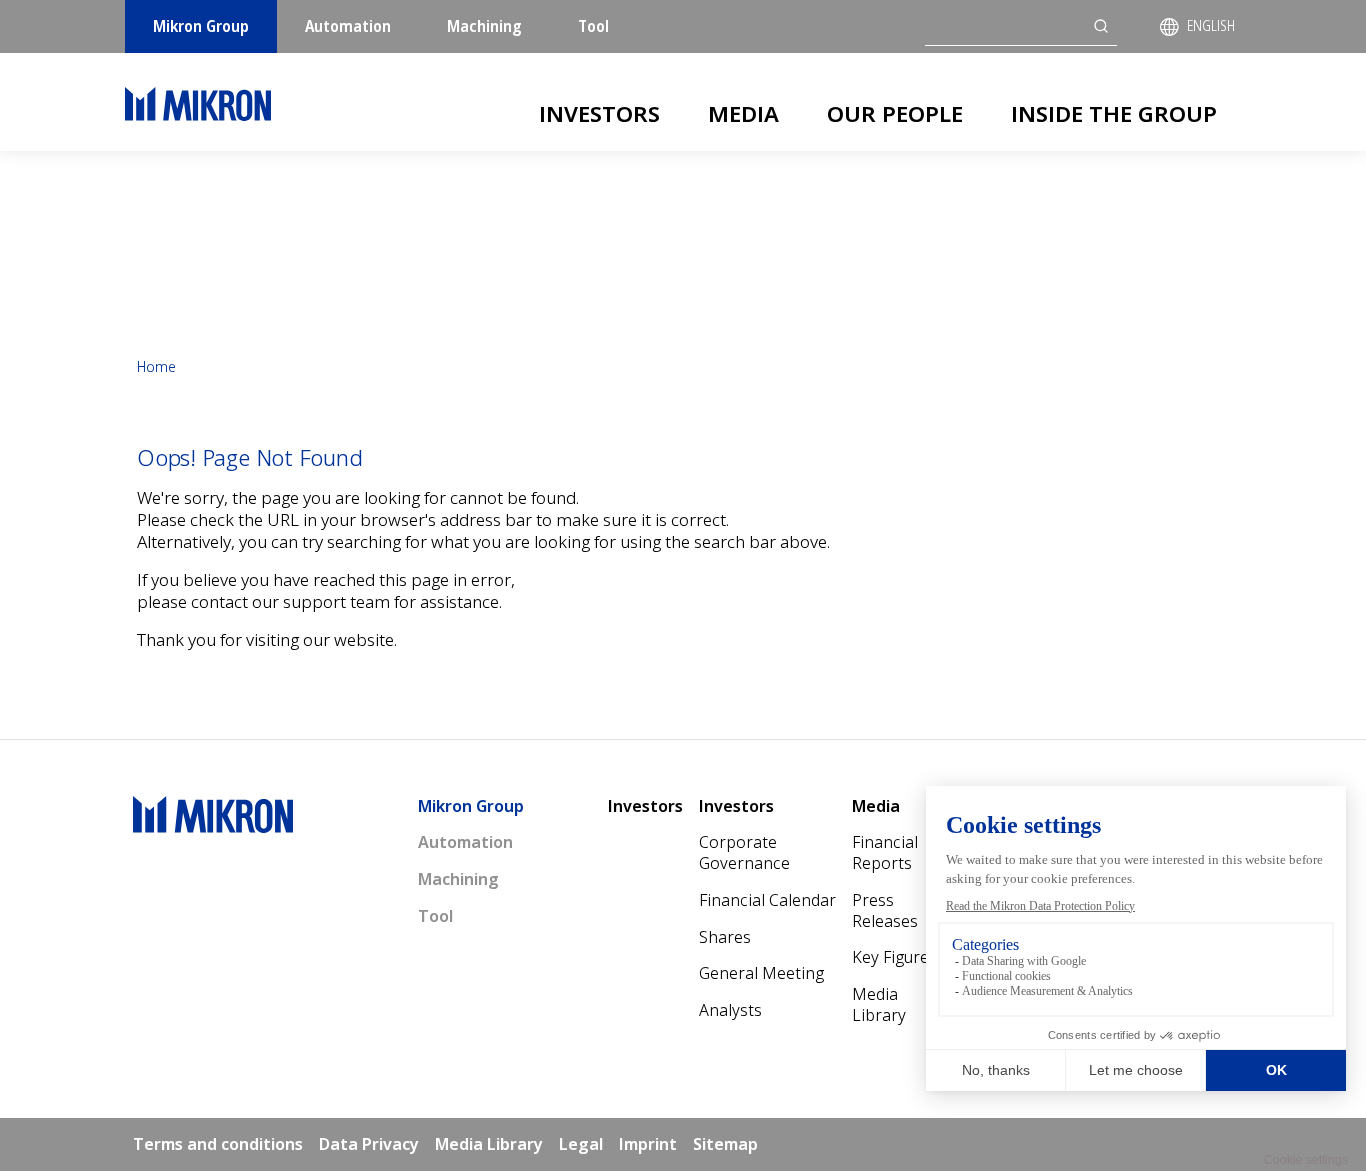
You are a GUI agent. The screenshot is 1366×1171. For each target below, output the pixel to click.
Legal (581, 1144)
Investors (599, 113)
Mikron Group (201, 26)
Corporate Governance (744, 852)
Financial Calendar (767, 900)
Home (156, 366)
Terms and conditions (218, 1144)
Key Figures (894, 957)
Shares (725, 937)
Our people (895, 113)
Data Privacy (369, 1144)
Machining (484, 26)
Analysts (730, 1010)
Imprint (648, 1144)
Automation (348, 26)
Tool (593, 26)
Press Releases (885, 910)
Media (743, 113)
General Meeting (761, 973)
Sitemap (725, 1144)
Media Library (879, 1004)
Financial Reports (885, 852)
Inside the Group (1114, 113)
